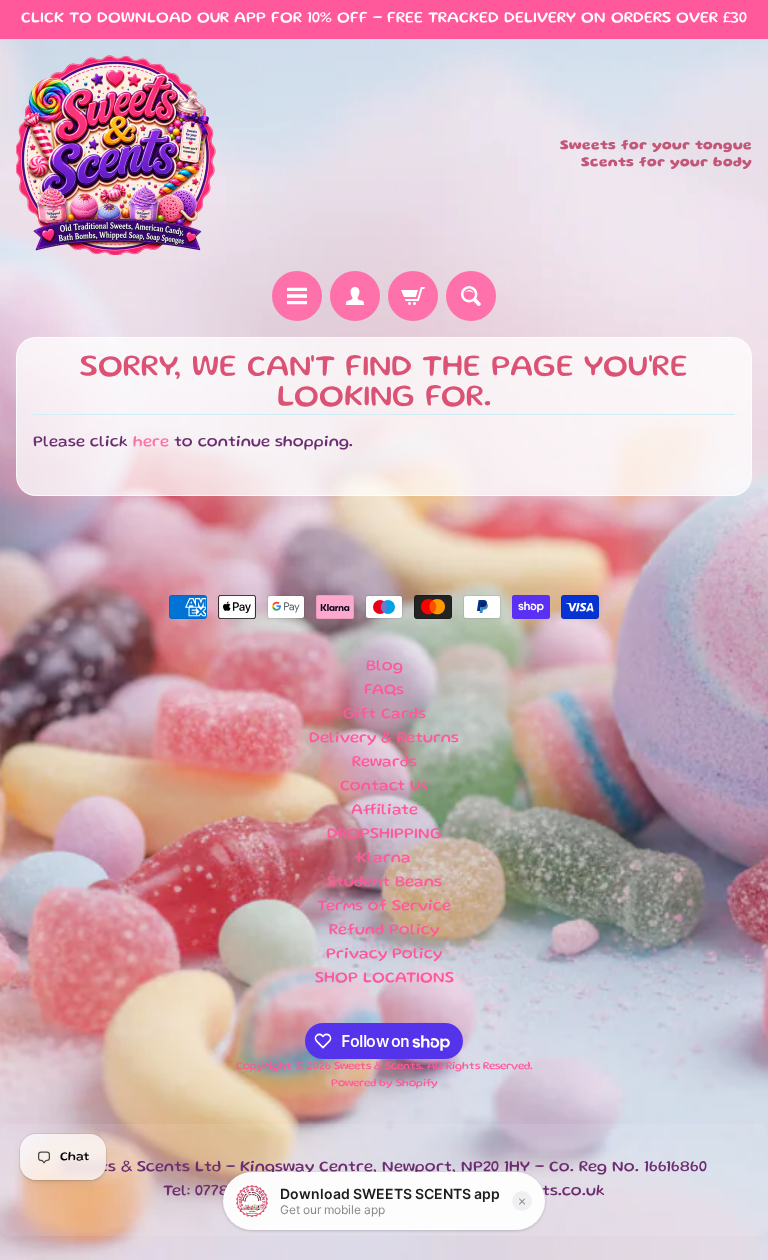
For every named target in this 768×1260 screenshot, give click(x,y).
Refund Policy (384, 931)
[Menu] (297, 296)
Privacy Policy (384, 955)
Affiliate (384, 811)
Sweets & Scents (377, 1067)
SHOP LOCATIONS (384, 979)
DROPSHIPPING (384, 835)
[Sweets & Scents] (116, 155)
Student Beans (384, 883)
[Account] (355, 296)
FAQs (384, 691)
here (151, 443)
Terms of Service (384, 907)
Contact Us (384, 787)
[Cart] (413, 296)
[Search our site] (471, 296)
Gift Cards (384, 715)
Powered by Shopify (384, 1084)
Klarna (384, 859)
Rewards (384, 763)
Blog (384, 667)
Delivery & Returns (384, 739)
